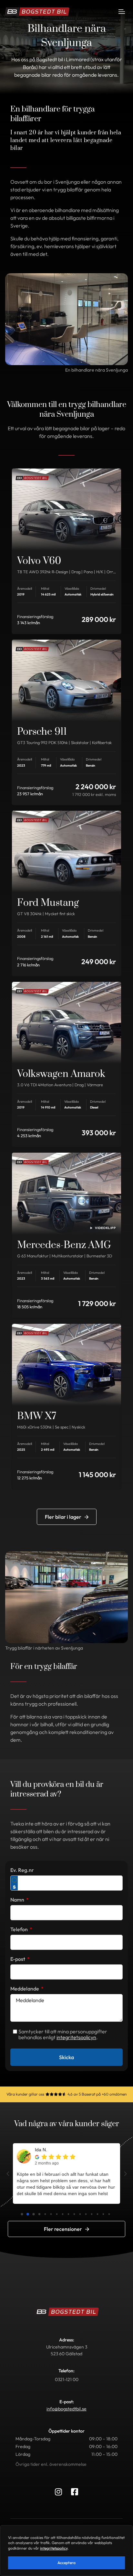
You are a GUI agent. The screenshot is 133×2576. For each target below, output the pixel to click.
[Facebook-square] (75, 2492)
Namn (18, 1900)
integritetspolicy (54, 2548)
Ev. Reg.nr (22, 1870)
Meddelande (25, 1989)
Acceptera (66, 2563)
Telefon (20, 1929)
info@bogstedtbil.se (66, 2409)
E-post (18, 1959)
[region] (66, 2551)
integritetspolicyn (76, 2037)
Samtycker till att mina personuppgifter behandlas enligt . (63, 2034)
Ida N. (41, 2150)
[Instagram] (58, 2492)
